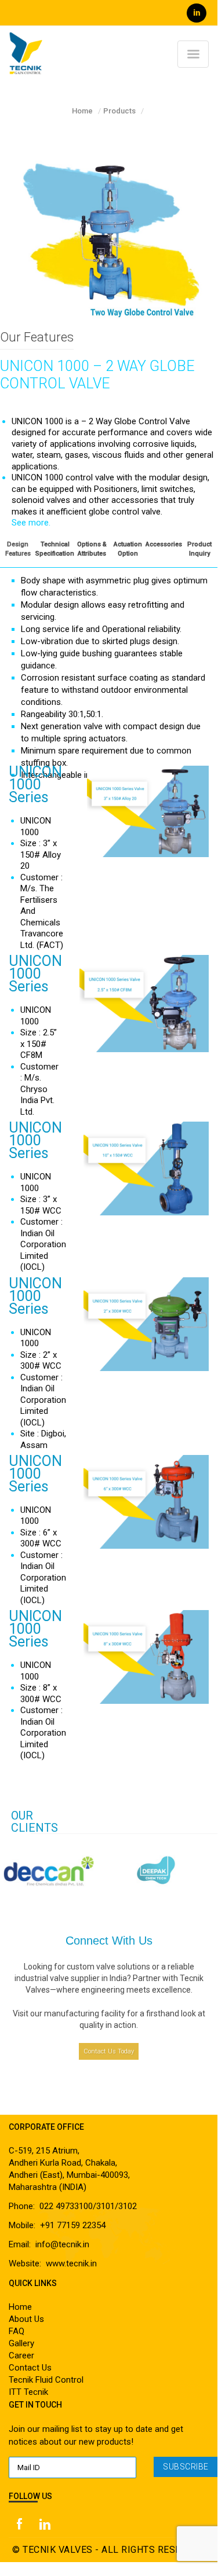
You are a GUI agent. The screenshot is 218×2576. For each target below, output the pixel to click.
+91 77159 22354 (73, 2225)
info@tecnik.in (62, 2244)
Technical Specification (55, 549)
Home (82, 111)
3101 (106, 2206)
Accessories (164, 544)
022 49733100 (66, 2206)
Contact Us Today (109, 2051)
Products (119, 111)
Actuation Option (128, 549)
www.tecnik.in (71, 2263)
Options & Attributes (92, 549)
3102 (128, 2206)
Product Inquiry (199, 549)
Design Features (18, 549)
